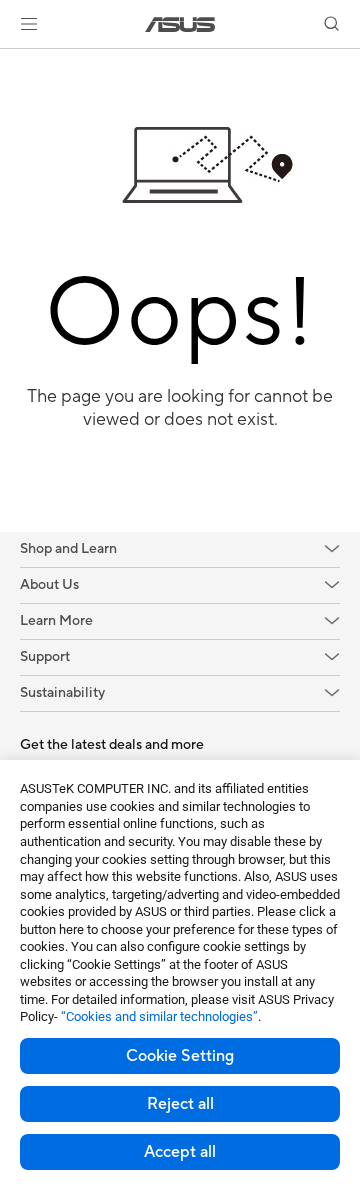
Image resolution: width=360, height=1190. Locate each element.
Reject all (180, 1104)
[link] (180, 24)
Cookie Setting (180, 1056)
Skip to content (12, 61)
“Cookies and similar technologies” (159, 1016)
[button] (29, 24)
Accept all (180, 1152)
